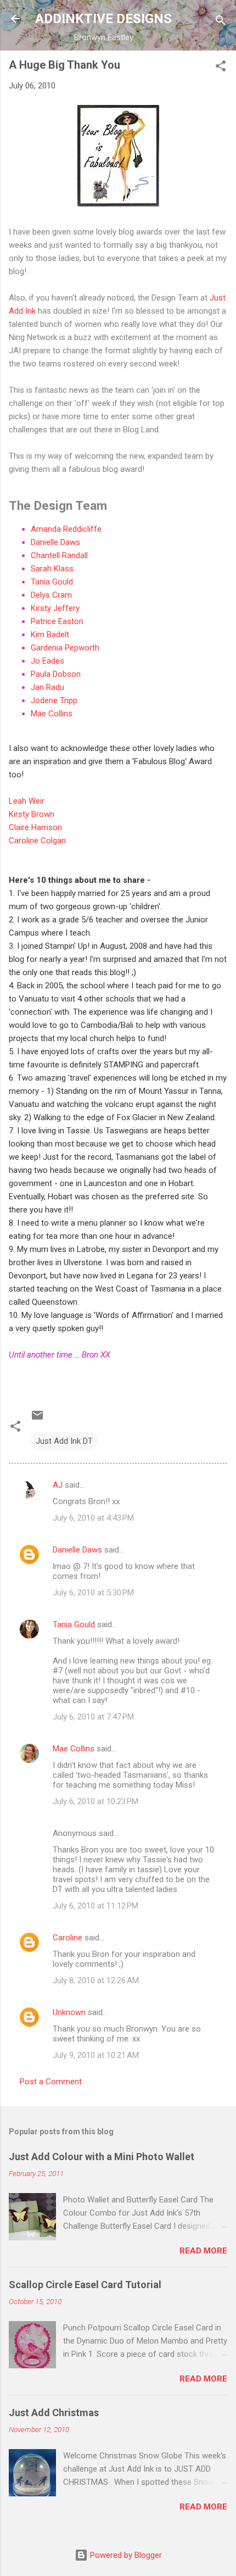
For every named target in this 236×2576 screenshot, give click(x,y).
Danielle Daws (55, 542)
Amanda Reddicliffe (66, 529)
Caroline (68, 1938)
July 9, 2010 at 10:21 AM (96, 2055)
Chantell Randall (59, 555)
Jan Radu (47, 687)
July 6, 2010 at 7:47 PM (93, 1717)
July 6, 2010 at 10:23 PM (95, 1801)
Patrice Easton (57, 621)
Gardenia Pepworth (65, 648)
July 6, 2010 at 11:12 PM (95, 1906)
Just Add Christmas (54, 2413)
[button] (221, 68)
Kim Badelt (50, 635)
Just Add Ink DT (64, 1441)
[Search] (221, 22)
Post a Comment (51, 2082)
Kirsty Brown (32, 814)
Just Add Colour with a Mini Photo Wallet (102, 2157)
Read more (203, 2251)
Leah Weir (27, 801)
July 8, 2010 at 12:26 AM (96, 1980)
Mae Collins (52, 714)
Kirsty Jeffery (55, 608)
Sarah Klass (52, 569)
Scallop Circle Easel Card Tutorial (85, 2285)
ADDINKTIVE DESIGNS (103, 19)
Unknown (69, 2012)
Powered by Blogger (125, 2555)
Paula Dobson (56, 674)
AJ (58, 1485)
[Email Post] (37, 1419)
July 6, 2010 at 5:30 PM (93, 1593)
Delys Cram (51, 595)
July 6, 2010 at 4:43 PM (93, 1518)
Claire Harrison (35, 827)
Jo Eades (47, 661)
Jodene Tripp (54, 700)
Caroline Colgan (37, 841)
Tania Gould (52, 582)
